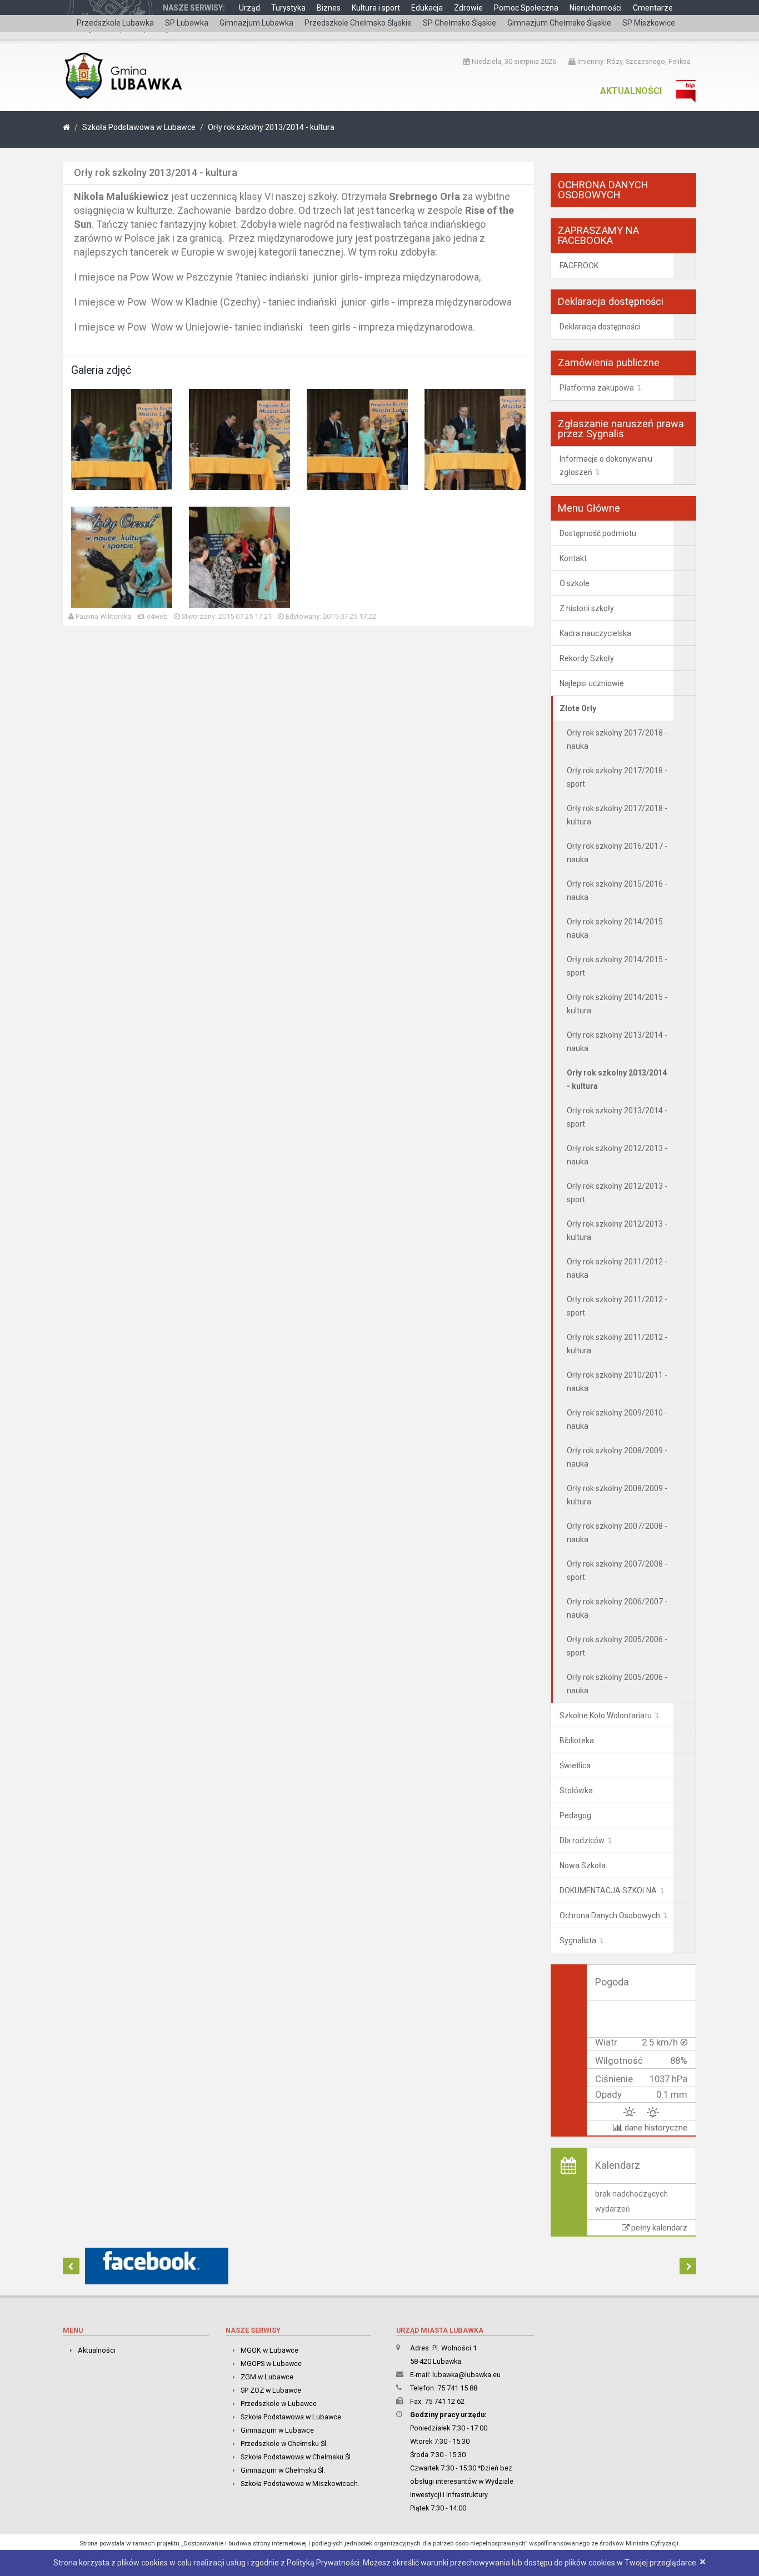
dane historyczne (655, 2128)
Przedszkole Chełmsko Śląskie (358, 23)
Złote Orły (578, 708)
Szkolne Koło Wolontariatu (606, 1715)
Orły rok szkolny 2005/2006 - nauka (617, 1684)
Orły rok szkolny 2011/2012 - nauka (617, 1268)
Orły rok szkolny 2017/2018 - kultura (617, 815)
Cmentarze (653, 8)
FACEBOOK (579, 266)
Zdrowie (468, 8)
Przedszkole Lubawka (115, 23)
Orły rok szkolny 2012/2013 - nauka (617, 1155)
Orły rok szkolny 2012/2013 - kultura (617, 1231)
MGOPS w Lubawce (271, 2364)
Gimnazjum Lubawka (256, 23)
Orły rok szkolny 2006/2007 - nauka (617, 1608)
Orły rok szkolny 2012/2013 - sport (617, 1193)
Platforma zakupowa (597, 388)
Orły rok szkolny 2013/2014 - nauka (617, 1042)
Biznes (329, 8)
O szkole (575, 583)
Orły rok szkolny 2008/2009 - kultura (617, 1495)
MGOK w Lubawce (269, 2350)
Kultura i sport (376, 8)
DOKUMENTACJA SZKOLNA (608, 1890)
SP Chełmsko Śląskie (460, 23)
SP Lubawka (187, 23)
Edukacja (427, 8)
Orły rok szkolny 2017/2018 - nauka (617, 739)
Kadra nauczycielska (595, 633)
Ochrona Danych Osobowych (610, 1915)
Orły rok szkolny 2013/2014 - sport (617, 1117)
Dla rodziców (582, 1840)
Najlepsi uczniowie (592, 683)
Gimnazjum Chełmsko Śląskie (559, 23)
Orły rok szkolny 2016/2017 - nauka (617, 853)
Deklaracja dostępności (600, 327)
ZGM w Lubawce (267, 2377)
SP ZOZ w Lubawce (271, 2390)
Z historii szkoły (587, 608)
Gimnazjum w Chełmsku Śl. (283, 2470)
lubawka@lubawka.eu (466, 2375)
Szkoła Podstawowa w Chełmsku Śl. (296, 2457)
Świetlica (575, 1765)
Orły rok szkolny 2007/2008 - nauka (617, 1533)
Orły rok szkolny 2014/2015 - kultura (617, 1004)
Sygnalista (578, 1940)
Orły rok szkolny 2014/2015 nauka (615, 928)
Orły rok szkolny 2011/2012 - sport (617, 1306)
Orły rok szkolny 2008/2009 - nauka (617, 1457)
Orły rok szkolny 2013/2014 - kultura (271, 127)
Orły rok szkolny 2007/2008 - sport (617, 1570)
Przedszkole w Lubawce (279, 2404)
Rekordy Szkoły (587, 658)
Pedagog (575, 1815)
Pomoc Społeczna (526, 8)
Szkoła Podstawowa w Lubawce (139, 127)
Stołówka (576, 1790)
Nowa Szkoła (583, 1865)
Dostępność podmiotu (598, 533)
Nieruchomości (596, 8)
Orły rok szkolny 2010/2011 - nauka (617, 1382)
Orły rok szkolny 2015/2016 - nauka (617, 891)
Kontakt (573, 558)
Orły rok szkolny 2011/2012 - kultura (617, 1344)
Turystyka (288, 8)
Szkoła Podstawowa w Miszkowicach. (300, 2484)
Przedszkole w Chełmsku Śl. (284, 2444)
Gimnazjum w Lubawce (277, 2430)
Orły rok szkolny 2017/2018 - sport (617, 777)
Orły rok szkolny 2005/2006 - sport (617, 1646)
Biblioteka (577, 1740)
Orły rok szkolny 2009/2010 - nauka (617, 1419)
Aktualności (631, 91)
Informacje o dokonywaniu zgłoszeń (606, 466)
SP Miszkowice (649, 23)
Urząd (249, 8)
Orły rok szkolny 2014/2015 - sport (617, 966)
